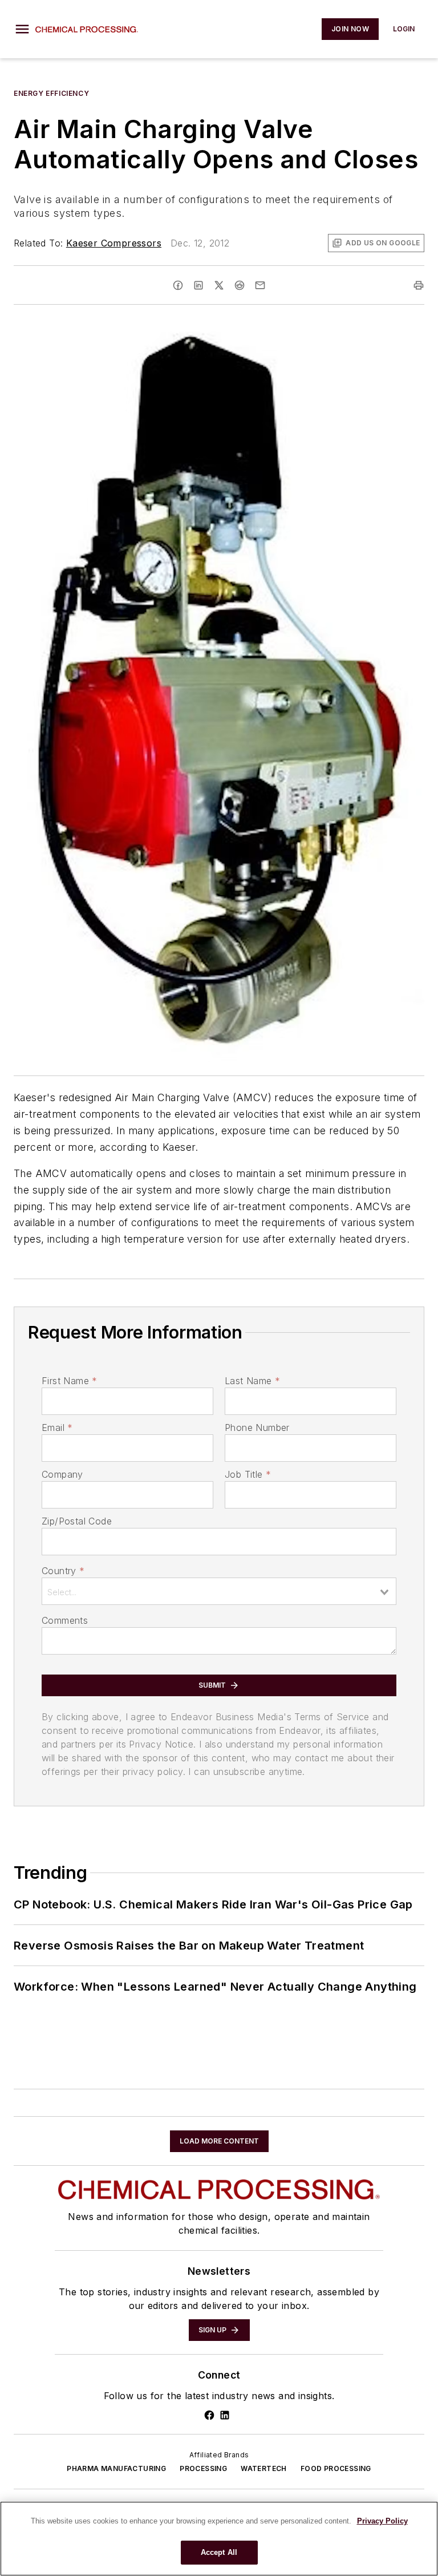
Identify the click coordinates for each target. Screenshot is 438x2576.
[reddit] (240, 285)
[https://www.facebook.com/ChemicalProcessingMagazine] (209, 2415)
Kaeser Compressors (114, 243)
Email (57, 1427)
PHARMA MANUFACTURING (116, 2468)
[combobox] (219, 1591)
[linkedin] (198, 285)
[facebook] (178, 285)
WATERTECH (264, 2468)
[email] (260, 285)
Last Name (252, 1381)
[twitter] (219, 285)
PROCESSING (203, 2468)
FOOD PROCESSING (336, 2468)
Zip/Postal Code (77, 1521)
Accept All (219, 2552)
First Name (69, 1381)
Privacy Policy (382, 2521)
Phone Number (257, 1427)
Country (63, 1571)
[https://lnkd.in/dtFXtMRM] (225, 2415)
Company (62, 1474)
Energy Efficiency (51, 93)
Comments (65, 1620)
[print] (419, 285)
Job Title (248, 1474)
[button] (22, 29)
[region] (219, 2539)
